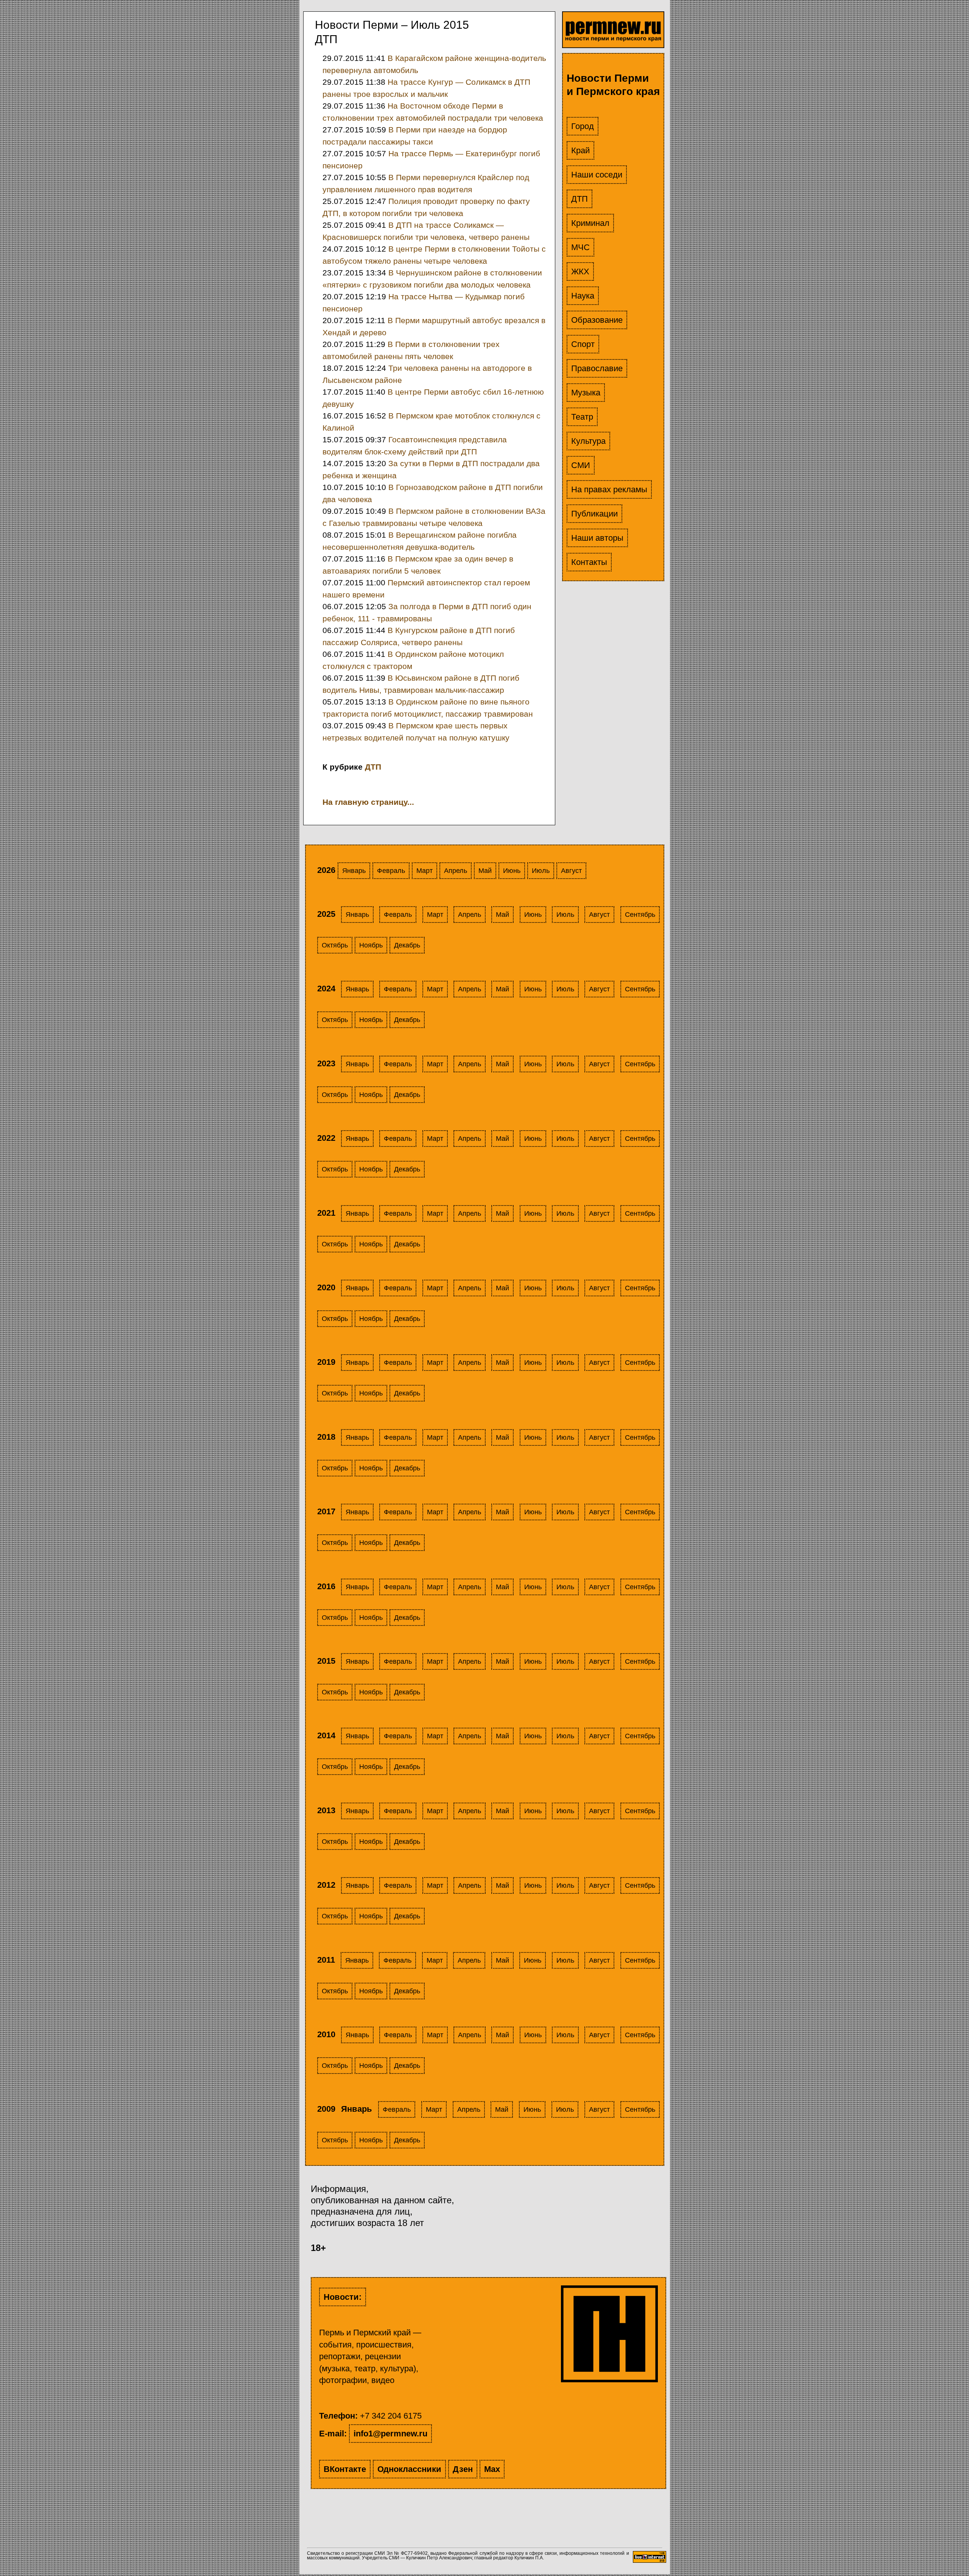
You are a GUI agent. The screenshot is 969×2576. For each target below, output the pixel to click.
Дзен (463, 2469)
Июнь (512, 871)
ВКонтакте (345, 2469)
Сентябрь (640, 915)
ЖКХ (580, 271)
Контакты (589, 562)
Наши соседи (597, 175)
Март (425, 871)
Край (580, 150)
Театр (582, 417)
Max (492, 2469)
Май (485, 871)
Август (571, 871)
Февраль (391, 871)
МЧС (580, 247)
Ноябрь (371, 945)
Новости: (343, 2297)
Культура (588, 441)
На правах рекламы (609, 489)
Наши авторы (597, 538)
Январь (354, 871)
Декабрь (407, 945)
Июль (541, 871)
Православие (597, 368)
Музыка (586, 393)
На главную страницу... (368, 802)
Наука (583, 296)
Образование (597, 320)
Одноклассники (409, 2469)
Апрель (456, 871)
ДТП (580, 199)
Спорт (583, 344)
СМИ (581, 465)
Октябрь (335, 945)
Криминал (590, 223)
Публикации (594, 514)
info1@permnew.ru (390, 2434)
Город (583, 126)
